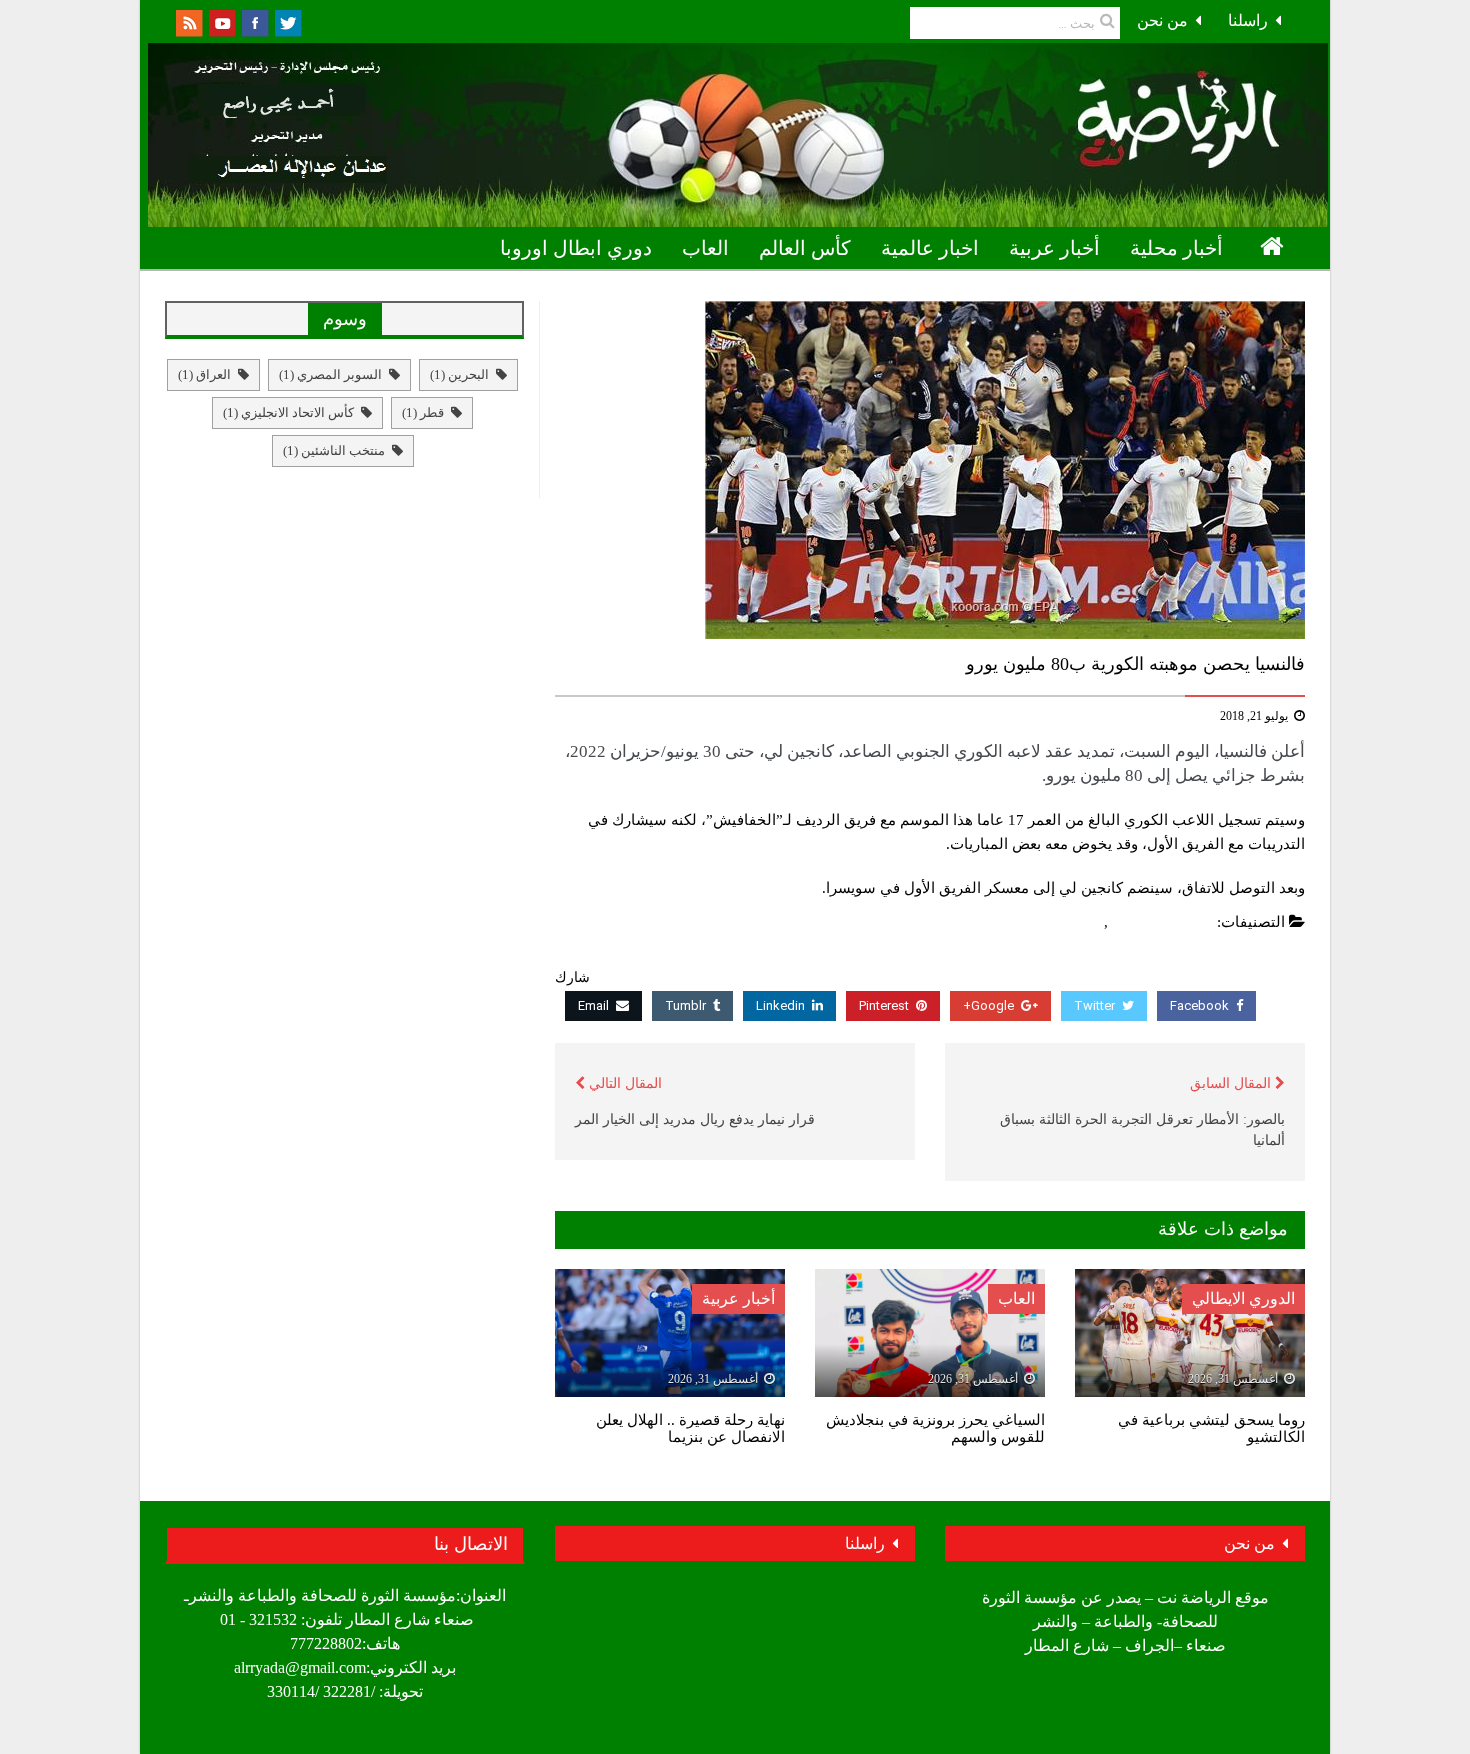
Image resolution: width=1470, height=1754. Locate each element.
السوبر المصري (330, 374)
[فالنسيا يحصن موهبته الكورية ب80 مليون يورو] (930, 470)
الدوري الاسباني (1163, 922)
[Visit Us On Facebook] (254, 21)
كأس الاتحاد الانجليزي (288, 412)
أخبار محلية (1176, 248)
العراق (204, 374)
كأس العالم (805, 248)
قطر (423, 412)
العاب (705, 248)
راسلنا (1248, 20)
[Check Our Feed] (188, 21)
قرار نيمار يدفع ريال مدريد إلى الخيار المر (695, 1119)
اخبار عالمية (930, 248)
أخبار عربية (1054, 248)
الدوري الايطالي (1243, 1298)
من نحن (1162, 20)
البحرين (459, 374)
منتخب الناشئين (334, 450)
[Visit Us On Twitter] (287, 21)
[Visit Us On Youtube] (221, 21)
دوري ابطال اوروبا (576, 248)
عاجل (1082, 922)
